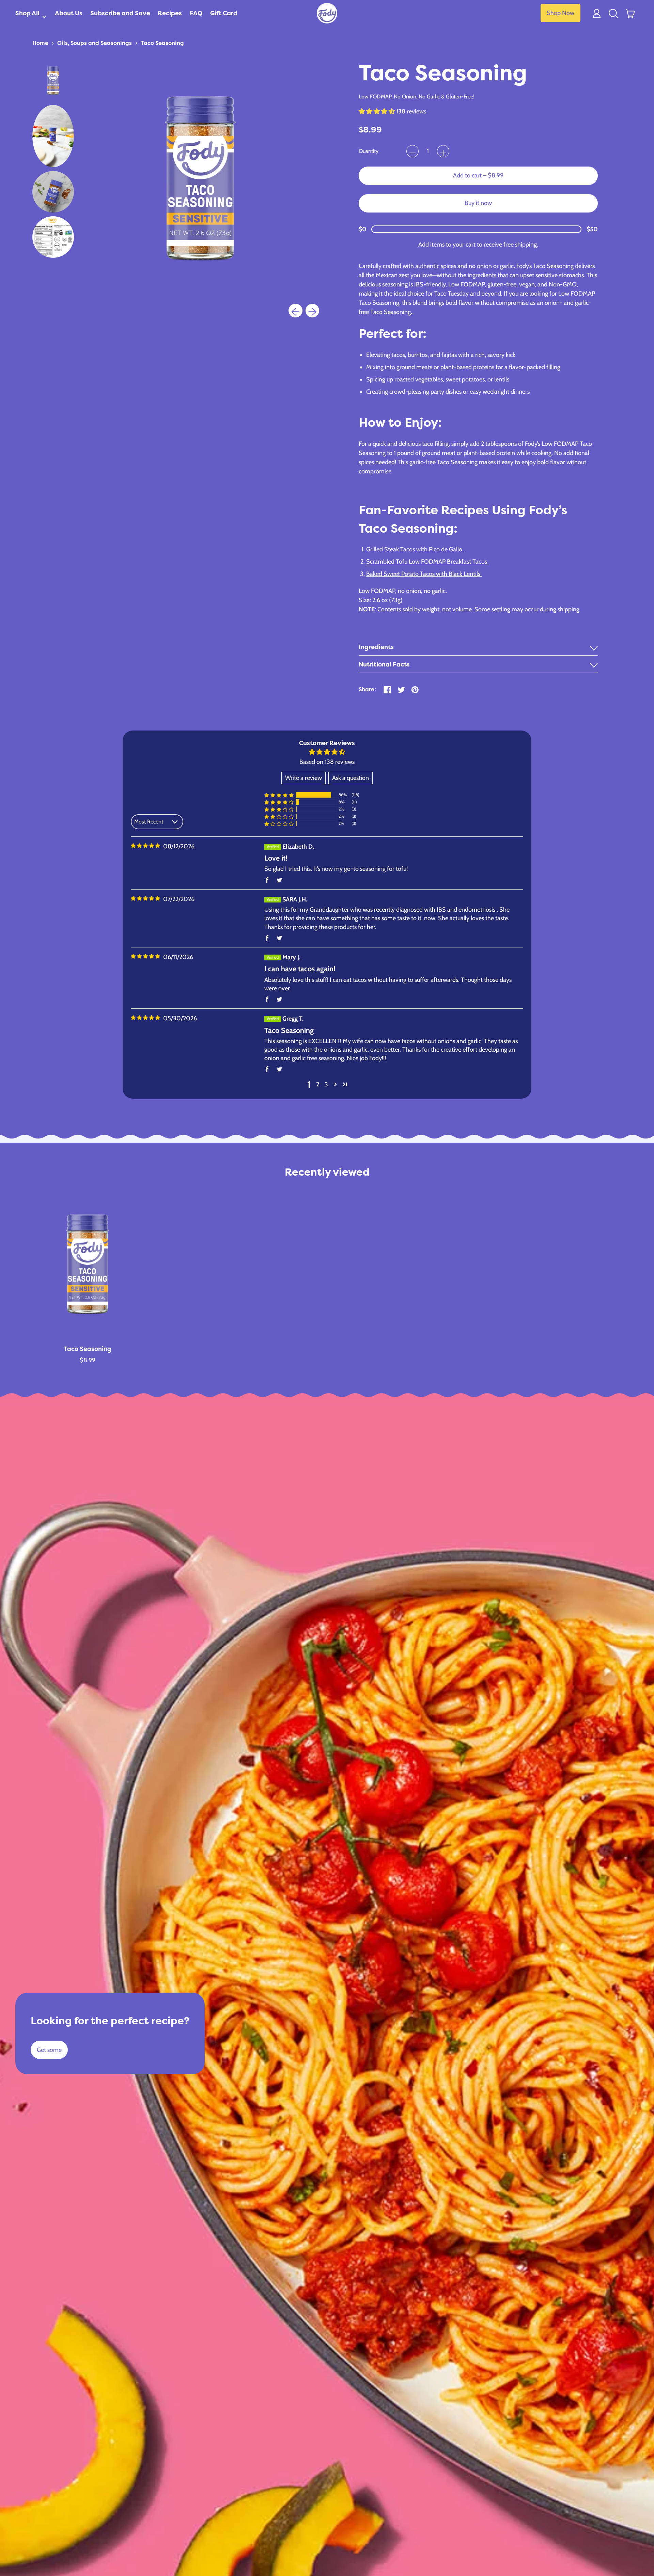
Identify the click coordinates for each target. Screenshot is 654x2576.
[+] (443, 151)
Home (40, 43)
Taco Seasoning (162, 43)
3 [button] (326, 1084)
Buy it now (478, 203)
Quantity (369, 151)
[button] (613, 13)
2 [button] (318, 1084)
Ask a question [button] (351, 778)
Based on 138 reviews (327, 762)
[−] (412, 151)
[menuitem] (53, 81)
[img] (145, 846)
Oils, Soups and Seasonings (95, 43)
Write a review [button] (303, 778)
